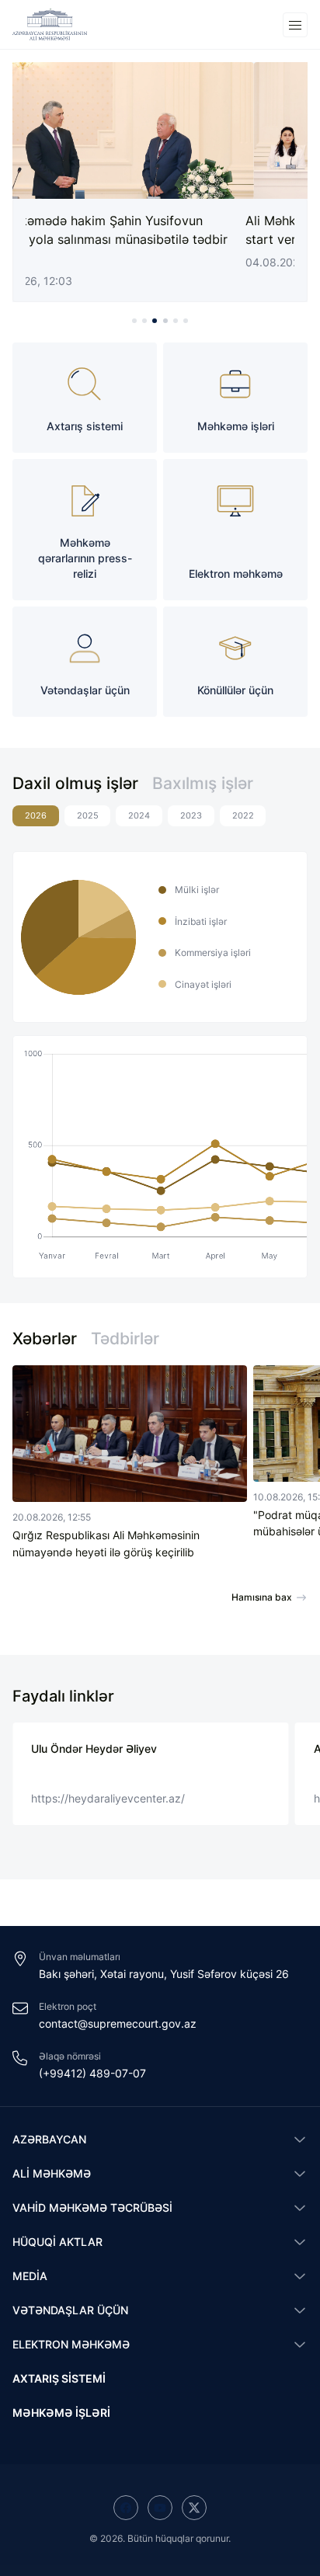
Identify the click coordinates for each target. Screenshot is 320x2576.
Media (30, 2276)
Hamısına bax (262, 1597)
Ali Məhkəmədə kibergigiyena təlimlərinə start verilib (149, 230)
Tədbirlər (125, 1338)
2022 (243, 816)
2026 (36, 816)
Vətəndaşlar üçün (70, 2310)
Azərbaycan (49, 2139)
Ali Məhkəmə (52, 2173)
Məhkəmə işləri (61, 2413)
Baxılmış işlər (203, 783)
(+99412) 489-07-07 (92, 2073)
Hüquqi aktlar (57, 2242)
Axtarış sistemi (59, 2378)
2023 (191, 816)
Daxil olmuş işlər (75, 783)
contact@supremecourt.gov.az (118, 2023)
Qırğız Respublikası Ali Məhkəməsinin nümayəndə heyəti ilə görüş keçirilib (106, 1543)
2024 (139, 816)
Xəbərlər (45, 1338)
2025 (88, 816)
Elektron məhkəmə (71, 2344)
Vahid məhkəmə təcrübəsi (92, 2208)
